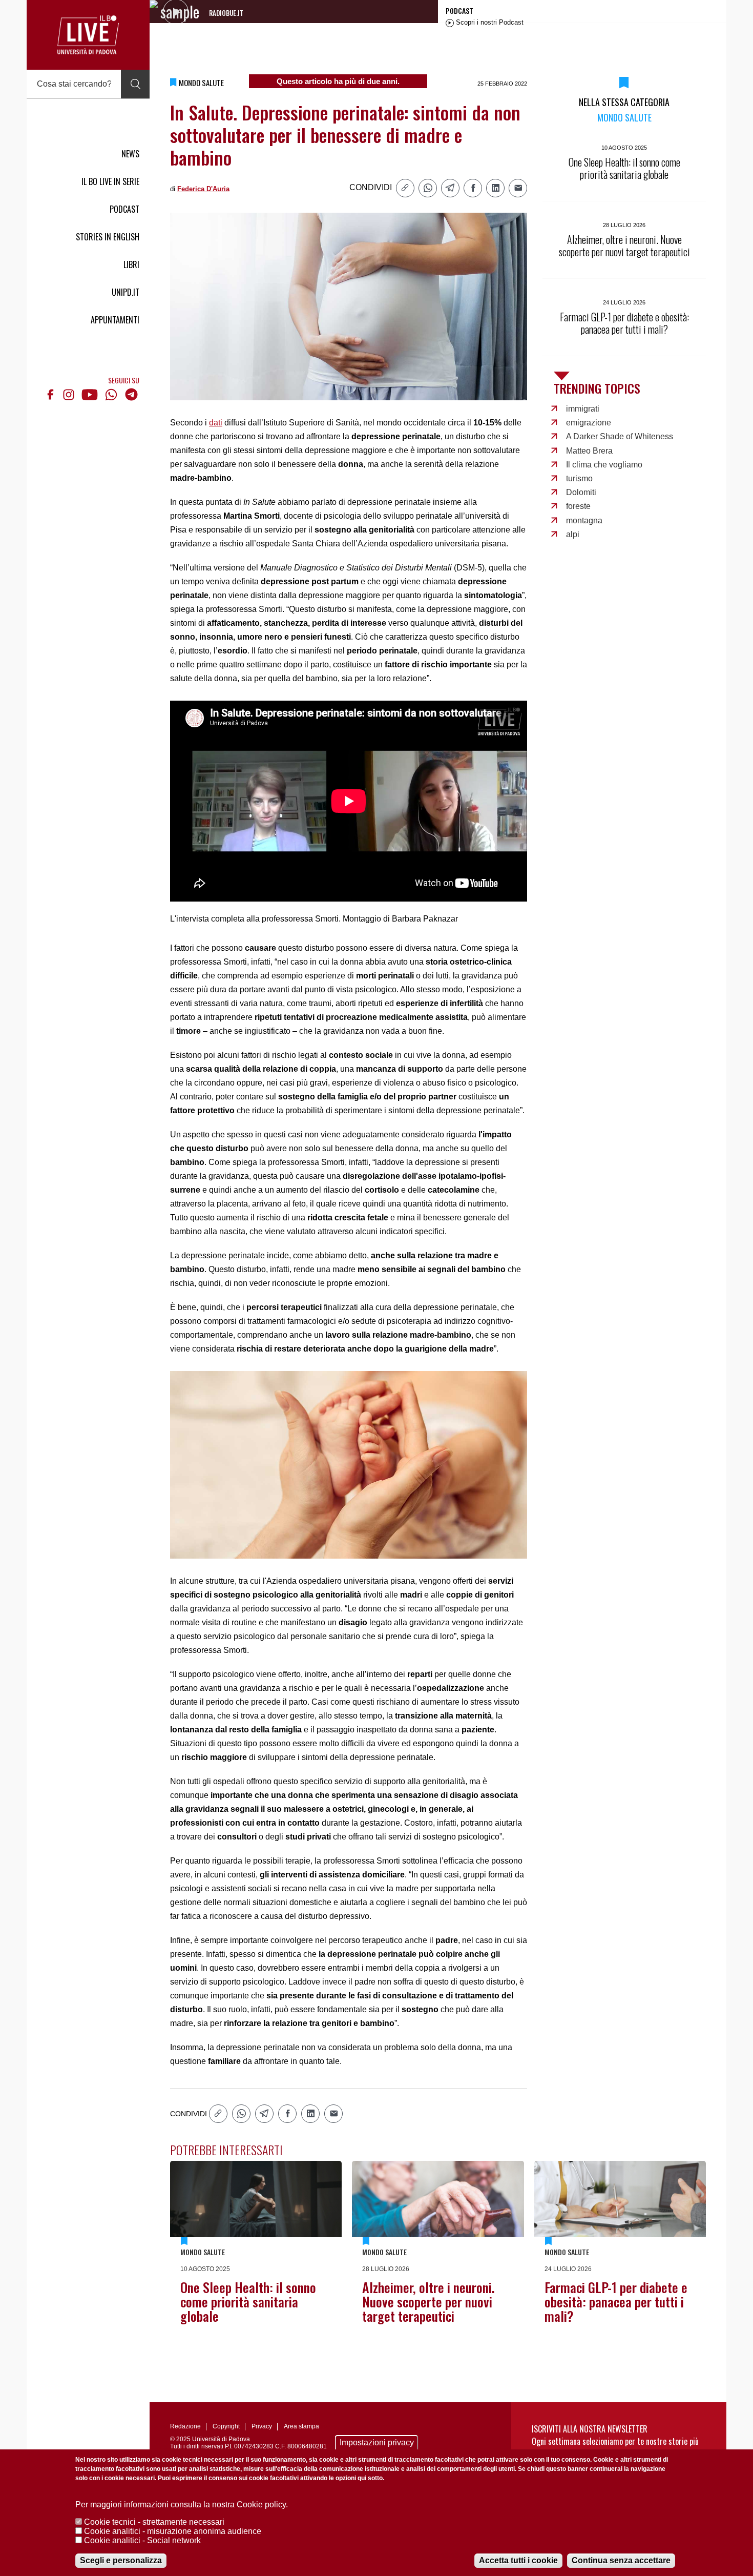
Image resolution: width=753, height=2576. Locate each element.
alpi (573, 534)
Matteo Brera (589, 451)
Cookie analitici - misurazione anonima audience (173, 2531)
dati (216, 423)
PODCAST (124, 209)
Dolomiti (581, 492)
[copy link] (405, 188)
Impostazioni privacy (377, 2442)
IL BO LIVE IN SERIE (110, 181)
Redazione (185, 2426)
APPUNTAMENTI (115, 320)
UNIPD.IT (126, 292)
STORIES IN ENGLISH (108, 237)
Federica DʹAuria (203, 189)
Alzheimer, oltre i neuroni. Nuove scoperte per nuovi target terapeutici (428, 2302)
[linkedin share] (495, 188)
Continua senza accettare (621, 2560)
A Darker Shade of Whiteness (620, 436)
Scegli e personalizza (121, 2560)
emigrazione (589, 423)
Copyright (226, 2426)
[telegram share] (450, 188)
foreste (578, 506)
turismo (579, 478)
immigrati (583, 409)
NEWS (130, 154)
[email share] (518, 188)
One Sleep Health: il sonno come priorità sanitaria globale (248, 2302)
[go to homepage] (88, 35)
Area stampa (301, 2426)
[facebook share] (473, 188)
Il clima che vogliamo (604, 465)
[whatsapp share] (428, 188)
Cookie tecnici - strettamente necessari (154, 2522)
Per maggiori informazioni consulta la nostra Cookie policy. (182, 2505)
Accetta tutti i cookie (518, 2560)
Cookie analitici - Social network (142, 2540)
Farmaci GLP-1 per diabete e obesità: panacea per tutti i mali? (616, 2302)
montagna (584, 520)
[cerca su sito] (135, 84)
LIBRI (131, 264)
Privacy (262, 2426)
